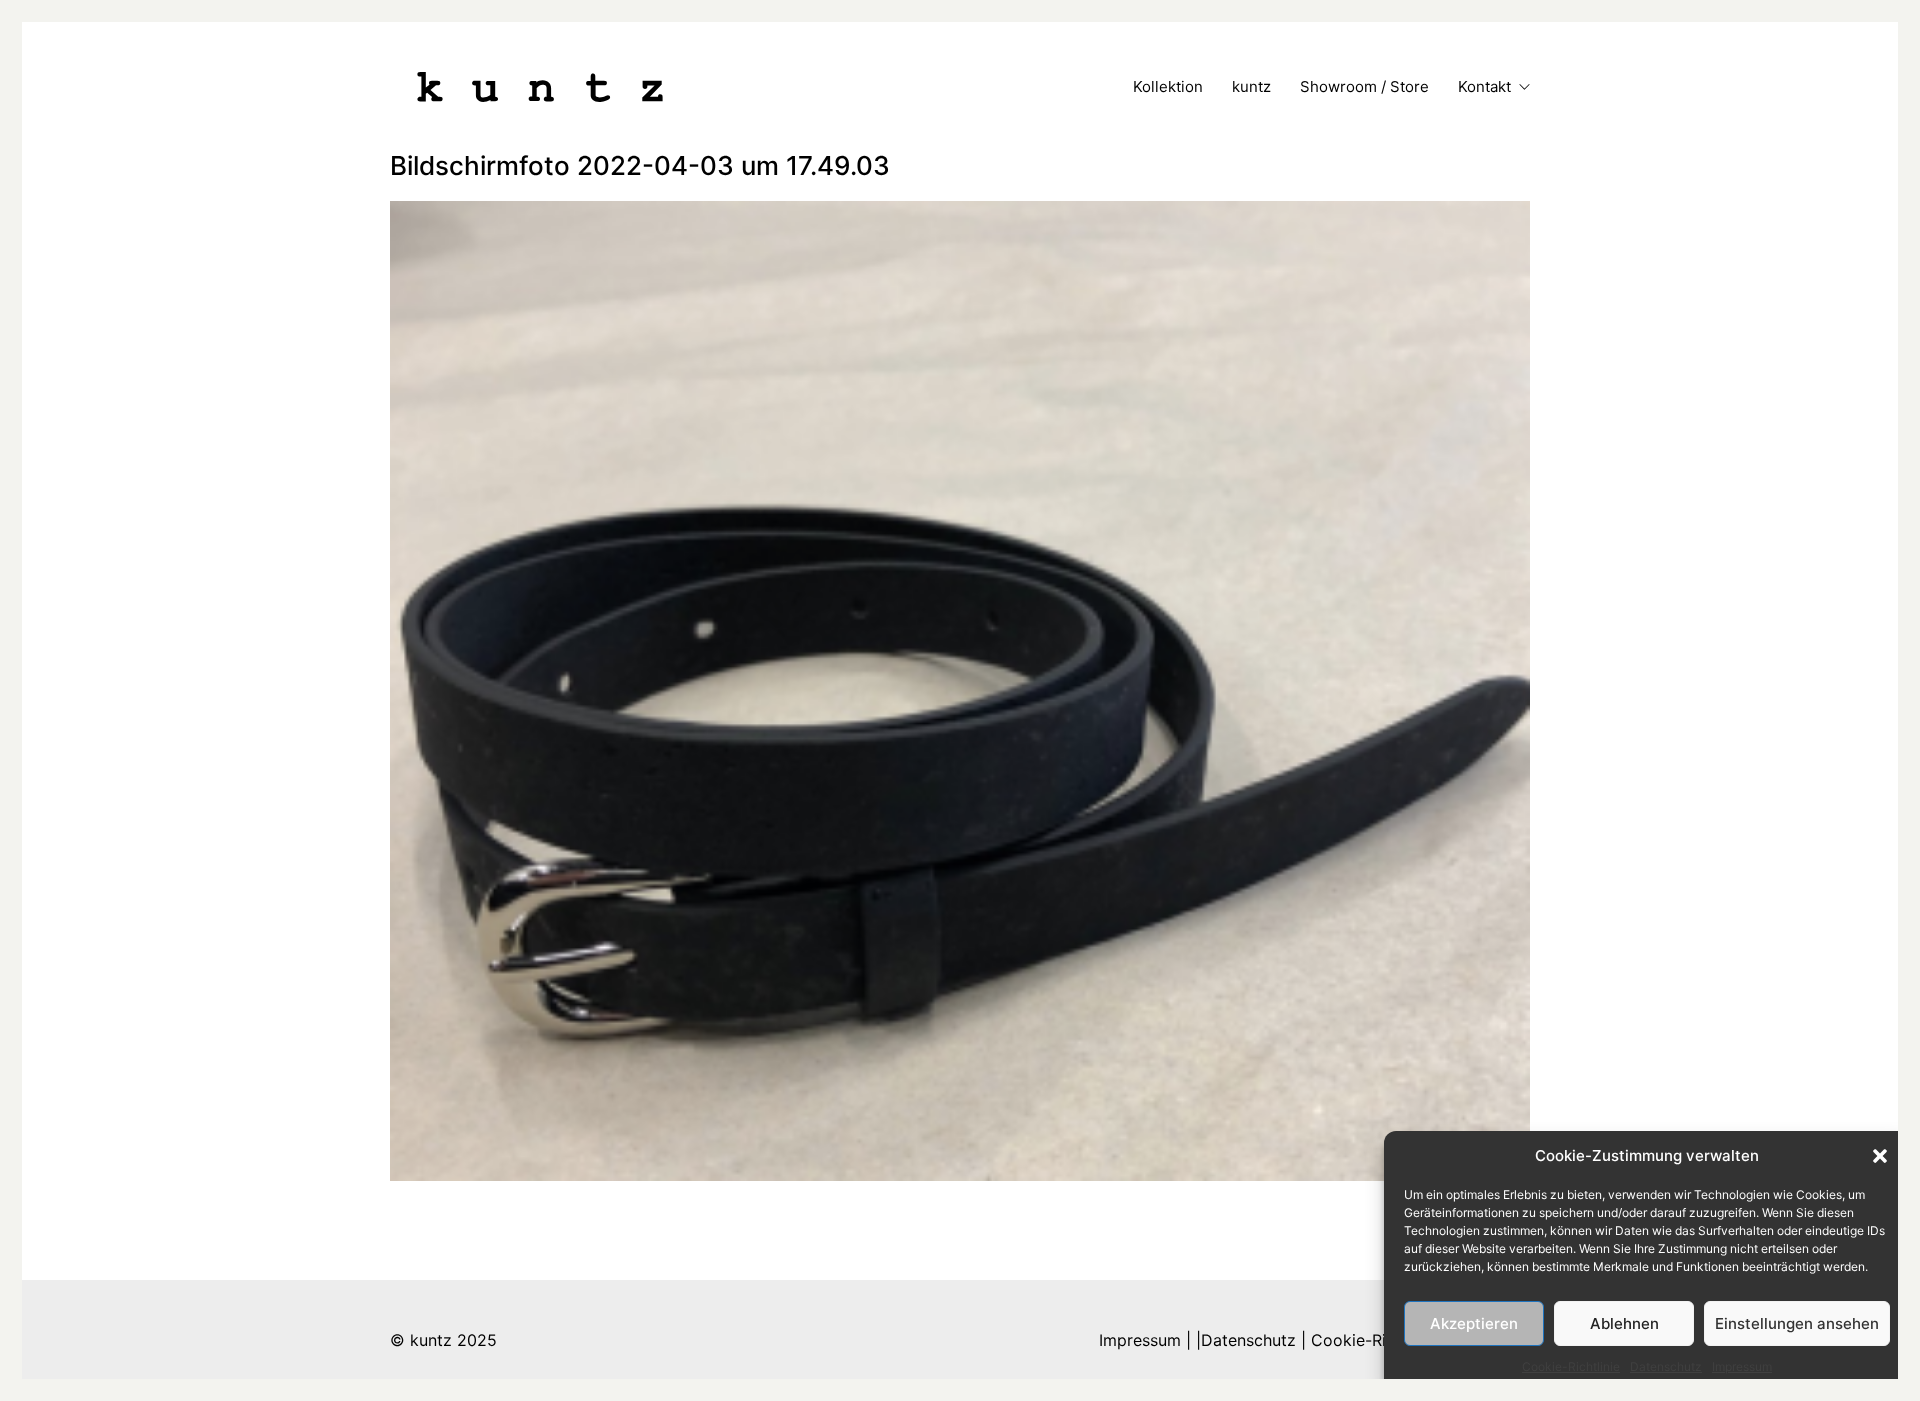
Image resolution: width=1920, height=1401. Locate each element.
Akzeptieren (1474, 1323)
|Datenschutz (1246, 1340)
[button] (1880, 1156)
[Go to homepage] (540, 87)
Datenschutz (1666, 1366)
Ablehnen (1624, 1323)
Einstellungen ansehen (1797, 1323)
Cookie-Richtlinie (1571, 1366)
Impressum (1742, 1366)
